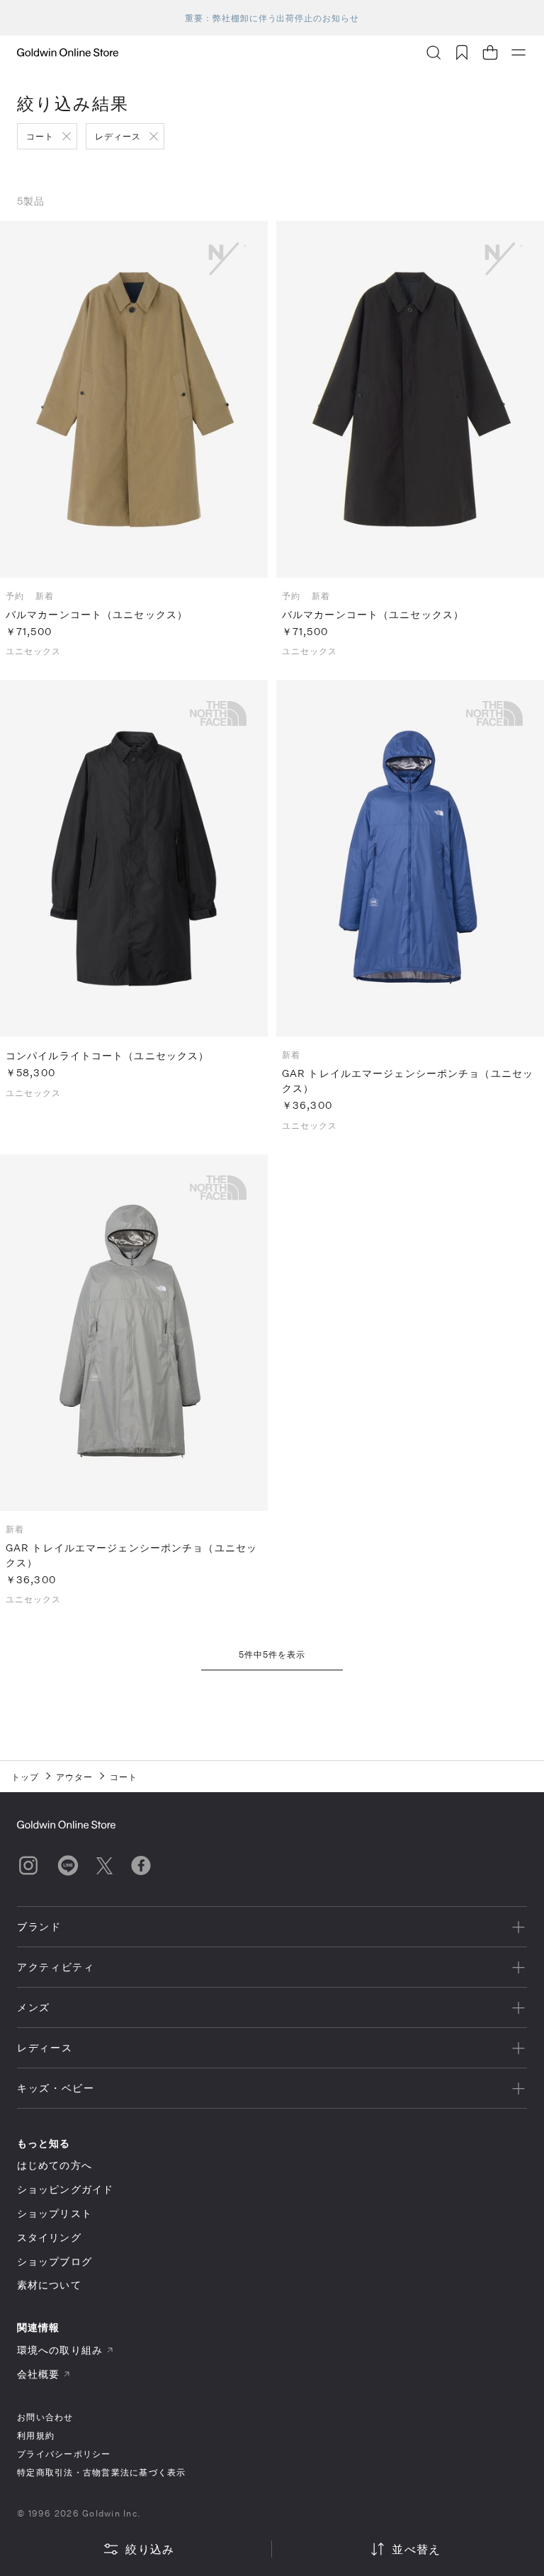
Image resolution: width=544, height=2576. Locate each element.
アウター (74, 1777)
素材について (49, 2285)
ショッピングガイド (65, 2189)
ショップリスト (55, 2213)
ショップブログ (55, 2261)
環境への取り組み (60, 2350)
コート (40, 136)
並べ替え (416, 2549)
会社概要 (38, 2374)
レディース (118, 136)
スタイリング (49, 2237)
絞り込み (150, 2549)
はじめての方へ (55, 2165)
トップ (25, 1777)
